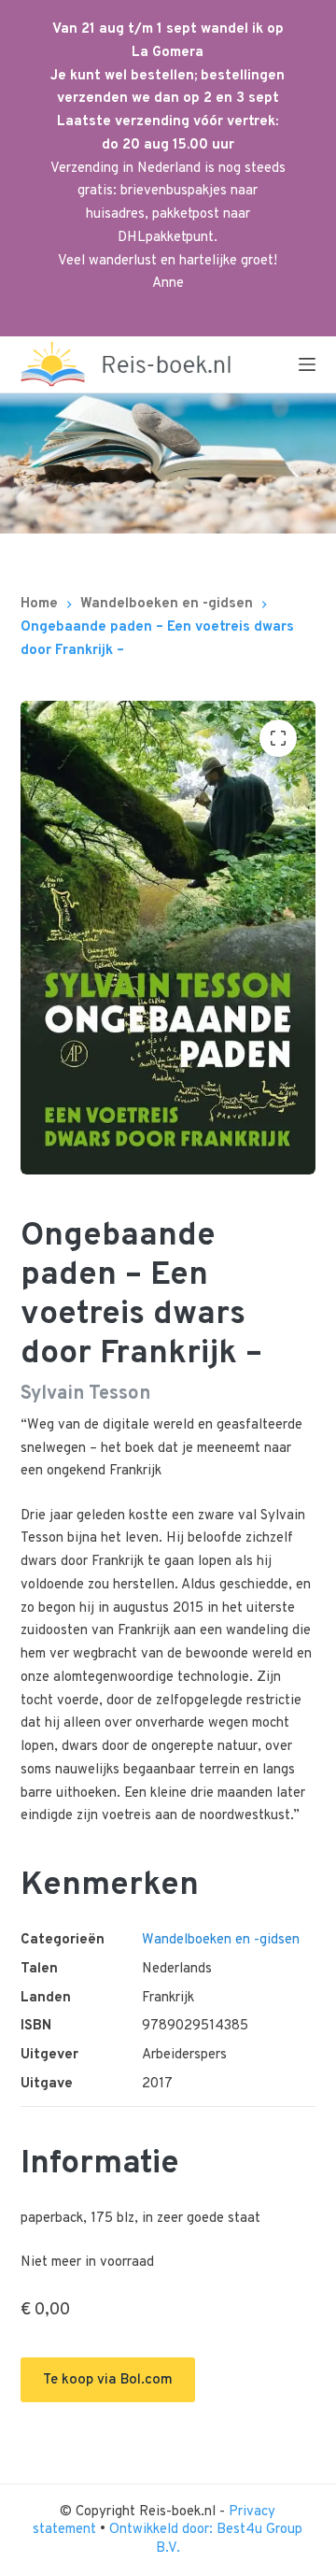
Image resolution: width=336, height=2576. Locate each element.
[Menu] (307, 364)
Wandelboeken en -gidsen (221, 1940)
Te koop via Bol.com (108, 2380)
